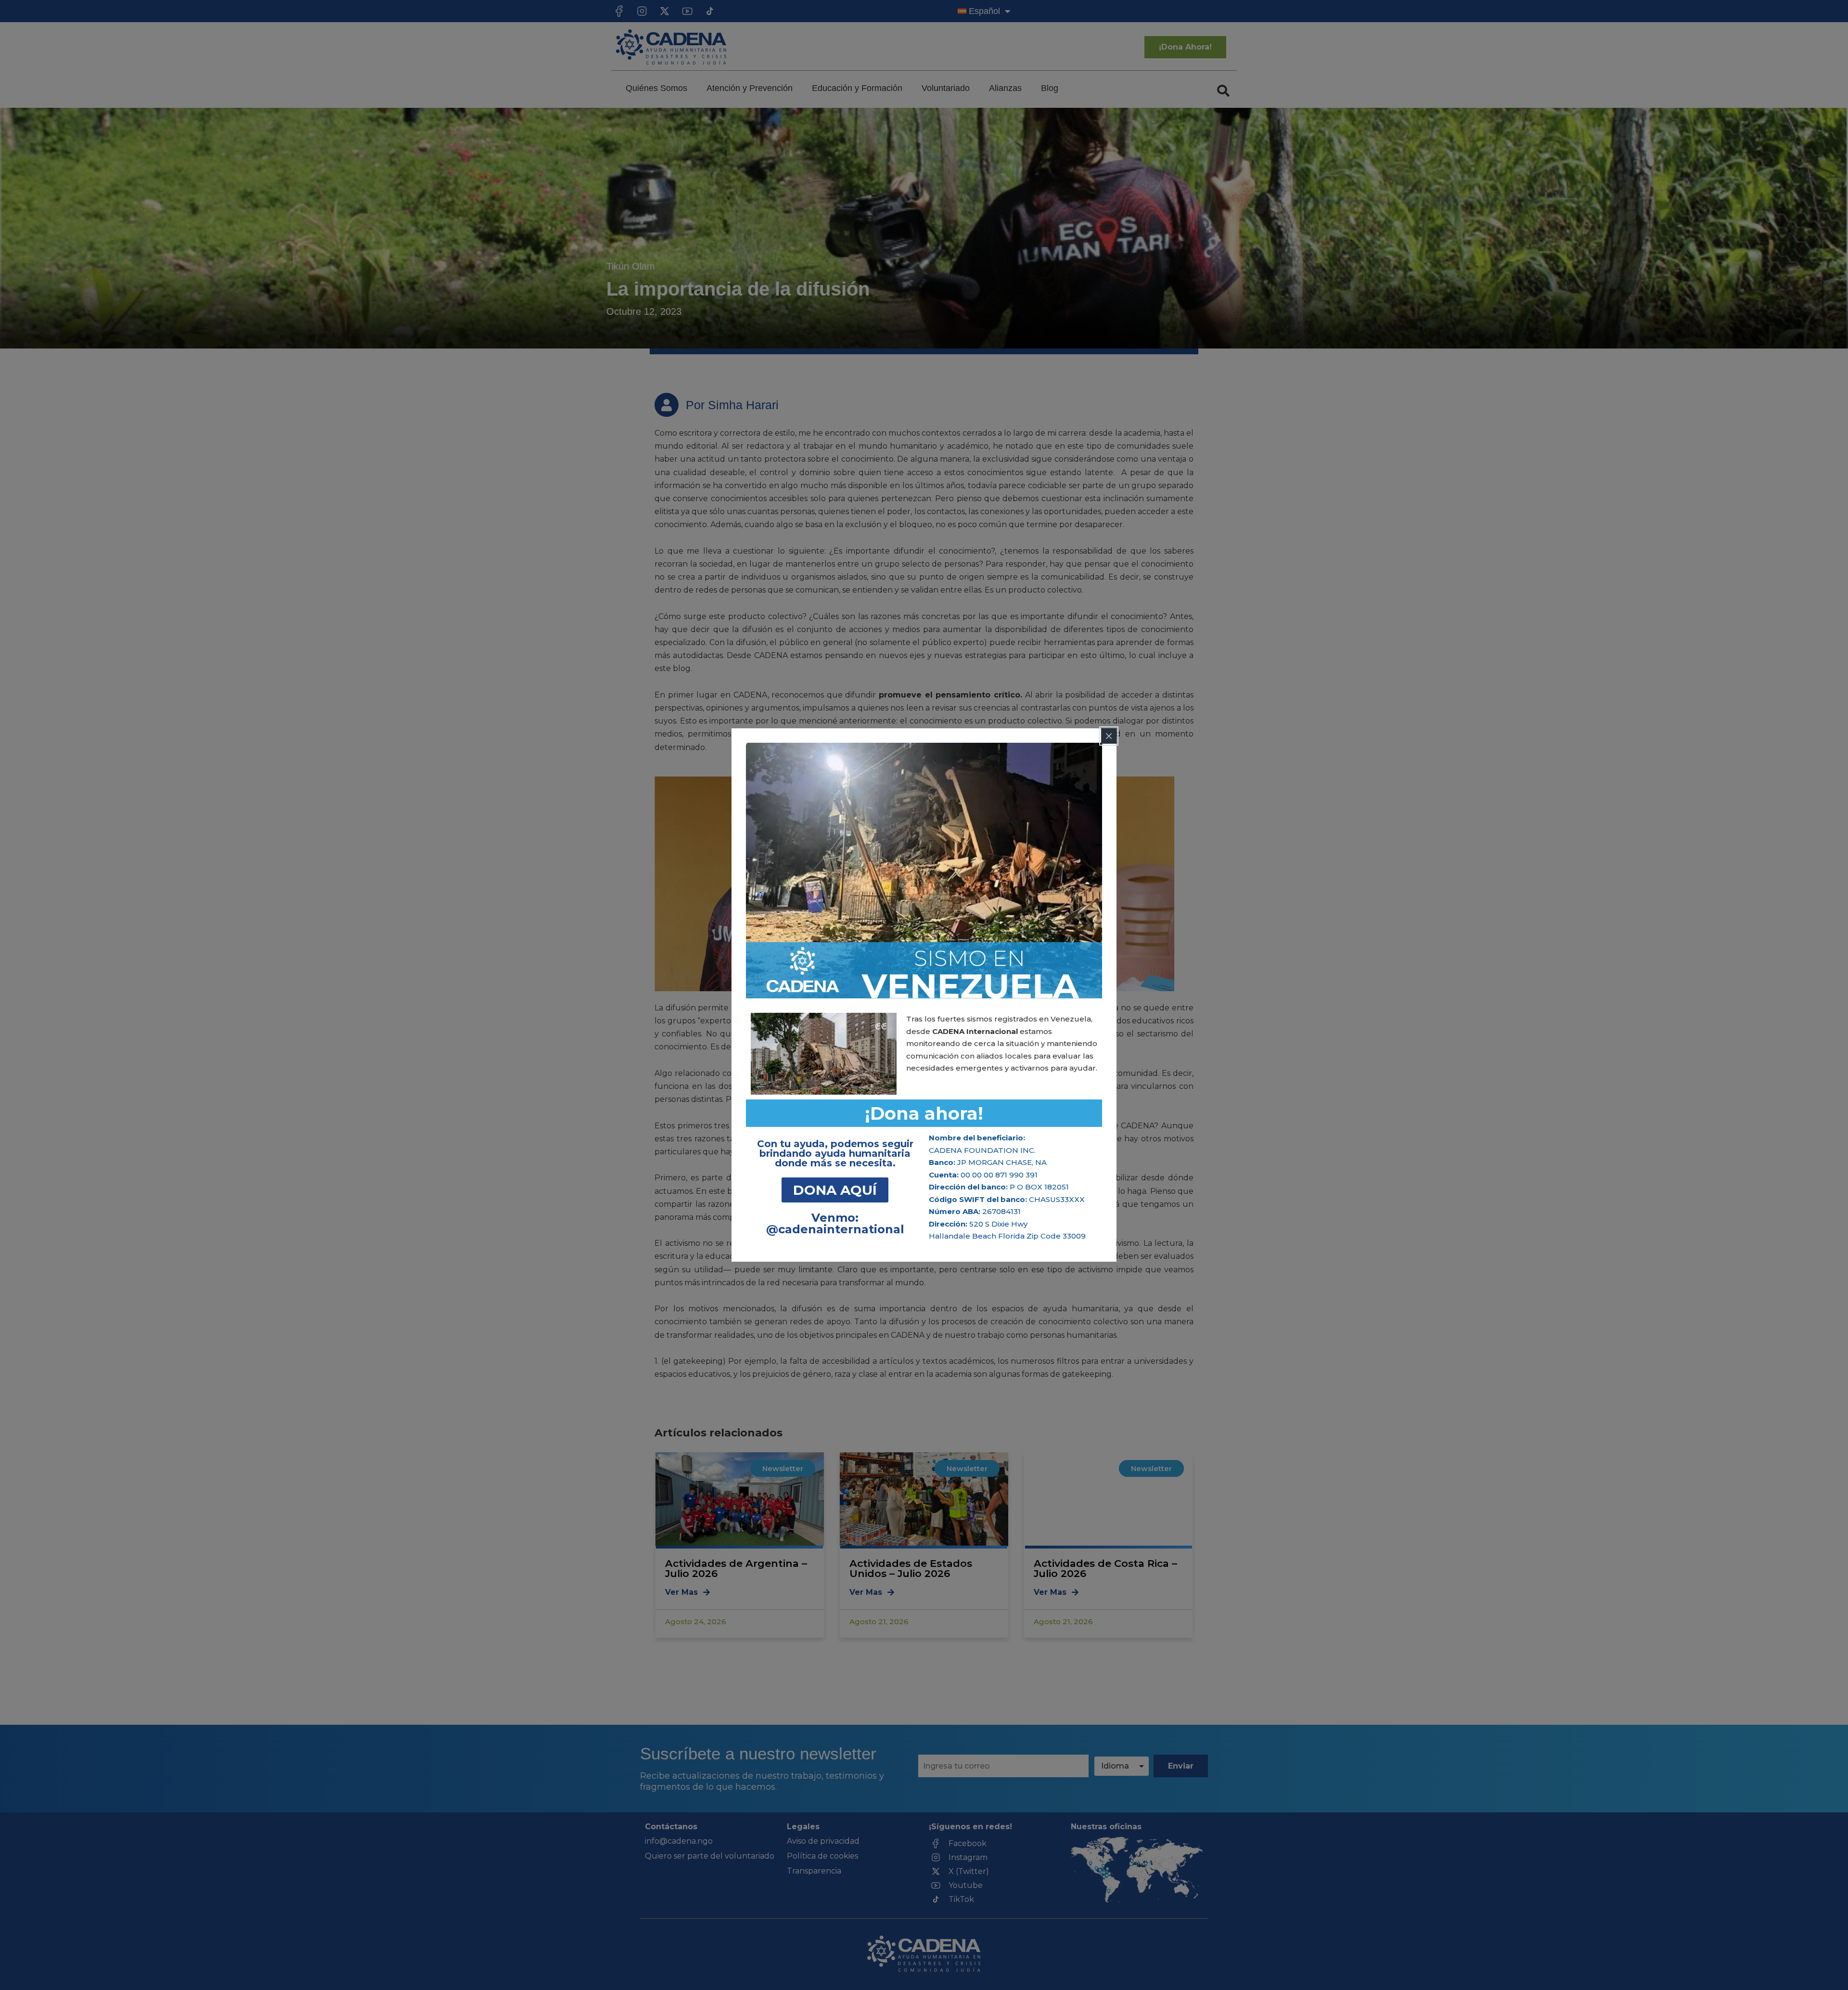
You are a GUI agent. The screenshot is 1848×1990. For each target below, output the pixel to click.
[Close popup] (1109, 736)
